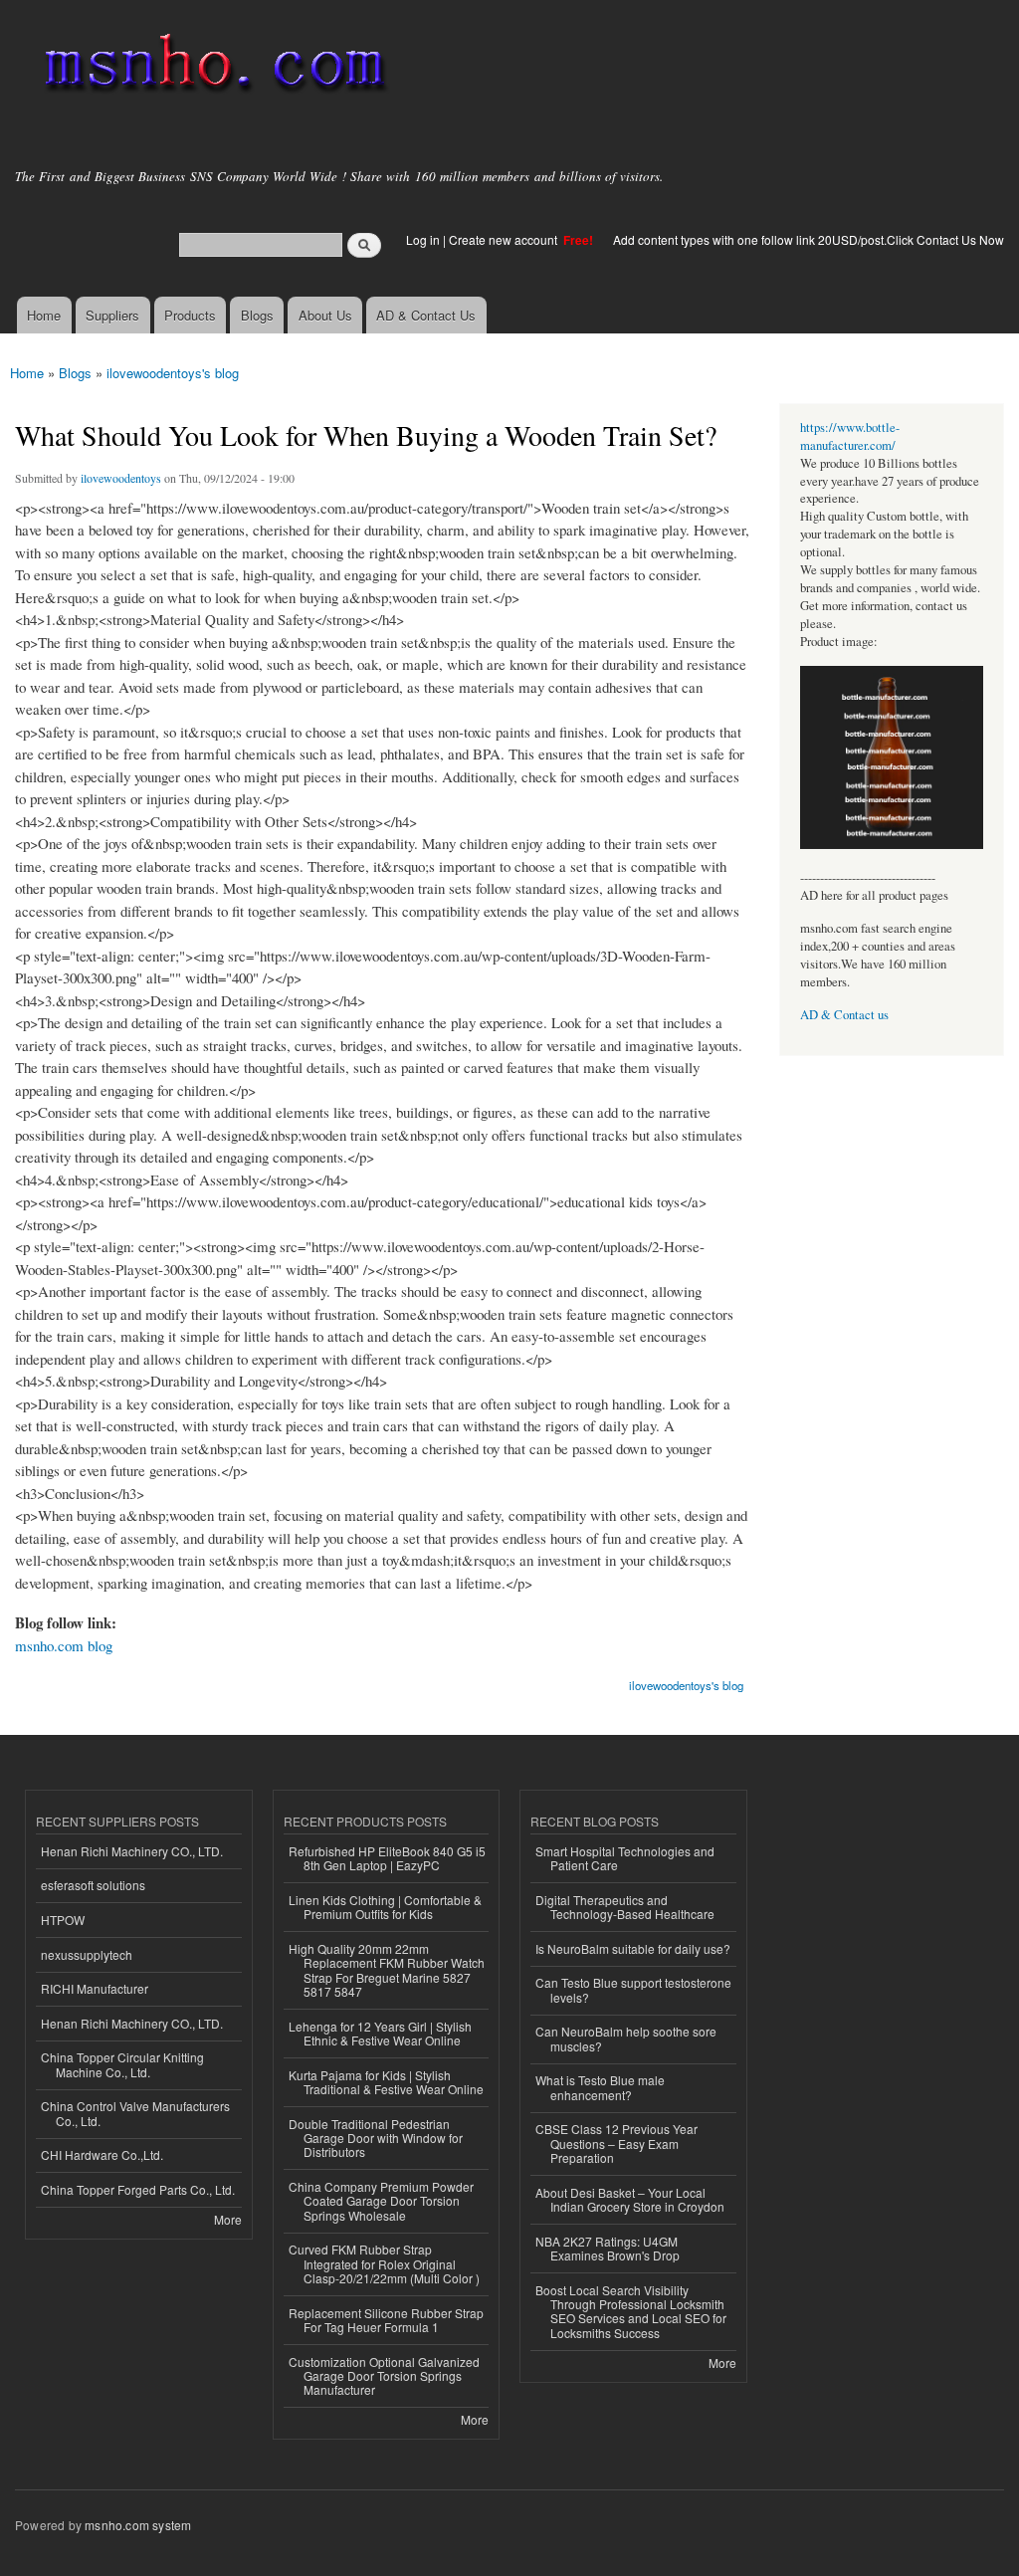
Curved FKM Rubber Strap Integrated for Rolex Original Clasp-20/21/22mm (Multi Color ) (384, 2263)
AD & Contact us (844, 1015)
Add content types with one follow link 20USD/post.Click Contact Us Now (809, 239)
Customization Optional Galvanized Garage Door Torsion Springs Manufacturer (384, 2376)
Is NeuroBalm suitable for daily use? (633, 1948)
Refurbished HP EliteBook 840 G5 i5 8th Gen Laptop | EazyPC (387, 1858)
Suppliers (112, 315)
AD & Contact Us (426, 315)
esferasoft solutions (93, 1885)
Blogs (257, 315)
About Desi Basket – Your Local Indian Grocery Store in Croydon (630, 2199)
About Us (325, 315)
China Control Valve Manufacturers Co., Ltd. (135, 2113)
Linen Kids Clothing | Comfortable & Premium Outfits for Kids (385, 1907)
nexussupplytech (87, 1954)
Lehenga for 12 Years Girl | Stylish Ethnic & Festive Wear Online (380, 2033)
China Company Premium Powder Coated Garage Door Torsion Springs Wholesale (381, 2201)
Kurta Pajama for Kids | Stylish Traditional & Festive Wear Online (386, 2082)
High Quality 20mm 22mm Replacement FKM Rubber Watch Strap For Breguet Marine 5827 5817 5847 (387, 1970)
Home (44, 315)
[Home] (211, 67)
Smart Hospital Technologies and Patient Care (625, 1858)
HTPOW (63, 1920)
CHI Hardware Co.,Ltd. (102, 2154)
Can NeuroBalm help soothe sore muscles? (626, 2038)
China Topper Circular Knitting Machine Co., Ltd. (122, 2064)
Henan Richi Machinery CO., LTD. (132, 1851)
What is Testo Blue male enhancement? (600, 2087)
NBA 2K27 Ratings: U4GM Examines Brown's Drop (608, 2248)
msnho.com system (138, 2525)
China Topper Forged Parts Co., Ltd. (138, 2189)
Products (190, 315)
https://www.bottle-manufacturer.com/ (850, 436)
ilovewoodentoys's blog (173, 373)
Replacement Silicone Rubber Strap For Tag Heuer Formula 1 (386, 2320)
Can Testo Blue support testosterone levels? (633, 1989)
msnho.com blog (64, 1645)
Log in (423, 239)
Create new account (505, 239)
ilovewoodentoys (121, 478)
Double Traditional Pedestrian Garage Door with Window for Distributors (376, 2138)
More (228, 2219)
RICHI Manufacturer (95, 1988)
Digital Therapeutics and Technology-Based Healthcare (625, 1907)
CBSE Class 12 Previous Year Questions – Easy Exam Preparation (616, 2143)
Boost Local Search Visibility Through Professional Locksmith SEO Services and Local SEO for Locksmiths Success (631, 2311)
